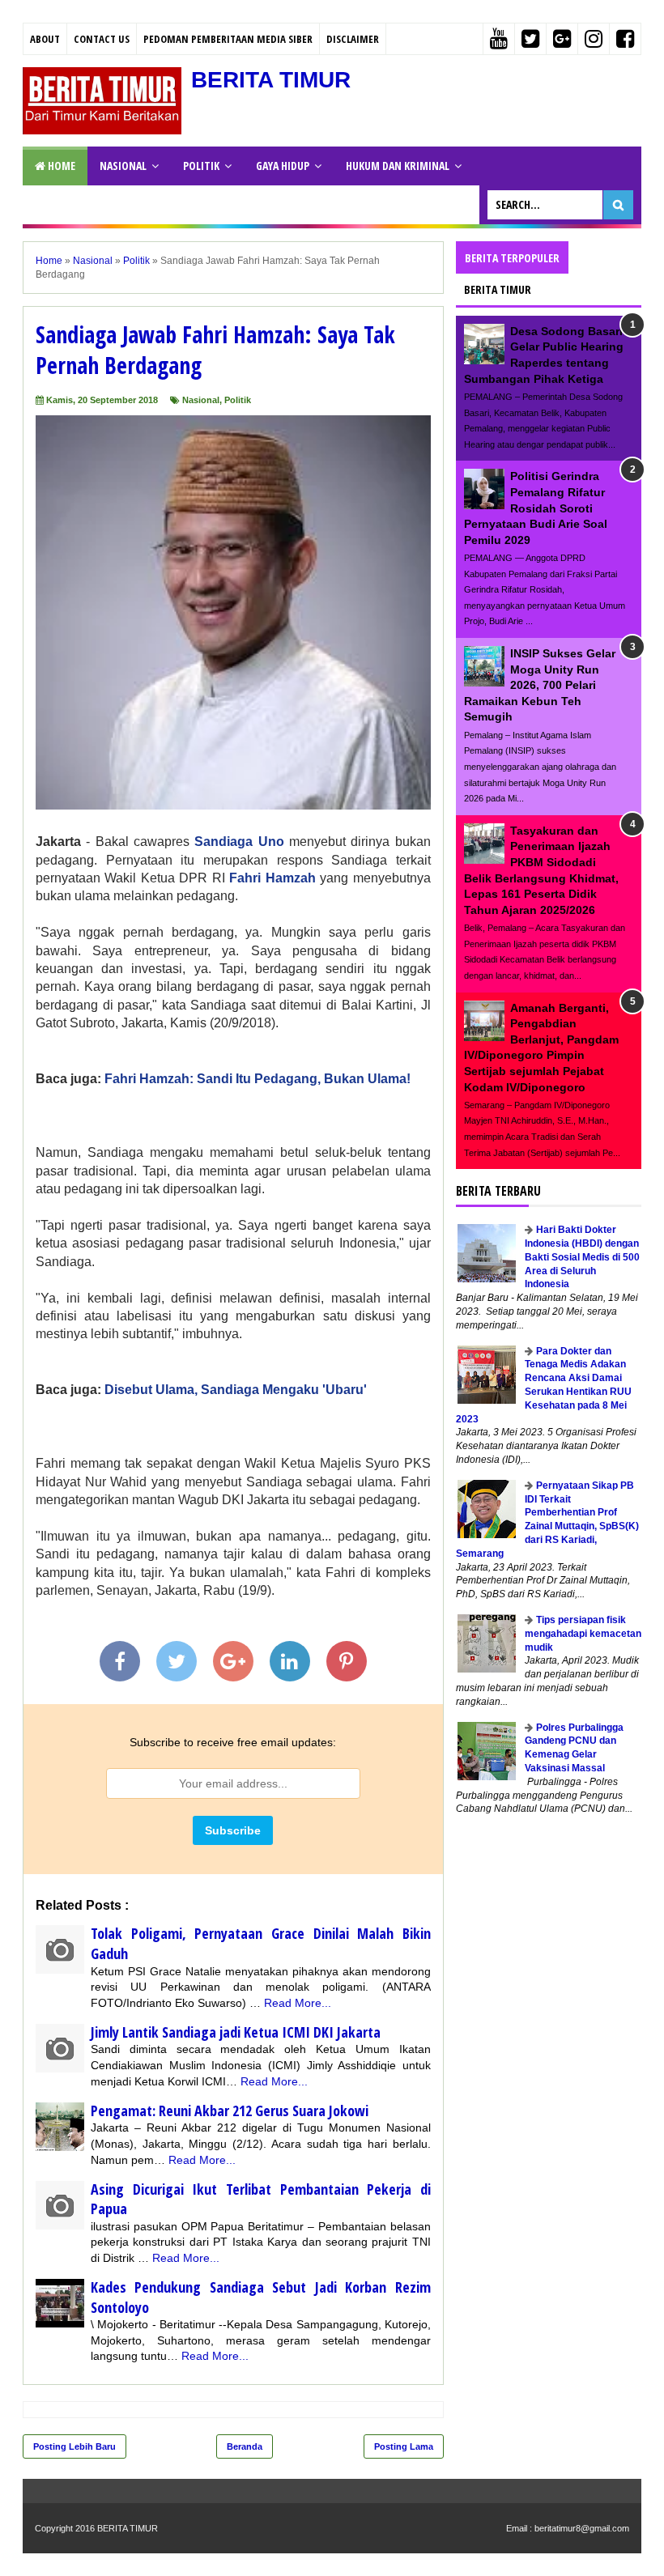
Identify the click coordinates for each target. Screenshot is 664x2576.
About (45, 39)
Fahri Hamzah (272, 878)
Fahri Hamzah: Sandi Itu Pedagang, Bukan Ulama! (258, 1079)
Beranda (245, 2446)
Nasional (201, 400)
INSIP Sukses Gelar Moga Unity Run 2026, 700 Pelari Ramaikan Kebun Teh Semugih (540, 685)
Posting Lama (404, 2446)
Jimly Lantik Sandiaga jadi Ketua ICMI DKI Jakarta (236, 2032)
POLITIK (201, 166)
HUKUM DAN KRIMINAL (398, 166)
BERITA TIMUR (271, 80)
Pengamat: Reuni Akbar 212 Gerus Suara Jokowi (230, 2111)
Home (60, 166)
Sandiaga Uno (239, 842)
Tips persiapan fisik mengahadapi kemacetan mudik (583, 1634)
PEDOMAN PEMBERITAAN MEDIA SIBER (228, 39)
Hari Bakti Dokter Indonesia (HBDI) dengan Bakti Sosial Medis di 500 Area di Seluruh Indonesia (582, 1257)
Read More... (298, 2003)
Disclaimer (353, 39)
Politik (238, 400)
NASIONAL (123, 166)
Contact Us (102, 39)
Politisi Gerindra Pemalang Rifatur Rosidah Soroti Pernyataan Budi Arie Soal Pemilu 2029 (536, 508)
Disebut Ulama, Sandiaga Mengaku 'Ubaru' (236, 1390)
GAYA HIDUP (283, 166)
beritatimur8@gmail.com (582, 2528)
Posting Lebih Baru (74, 2446)
